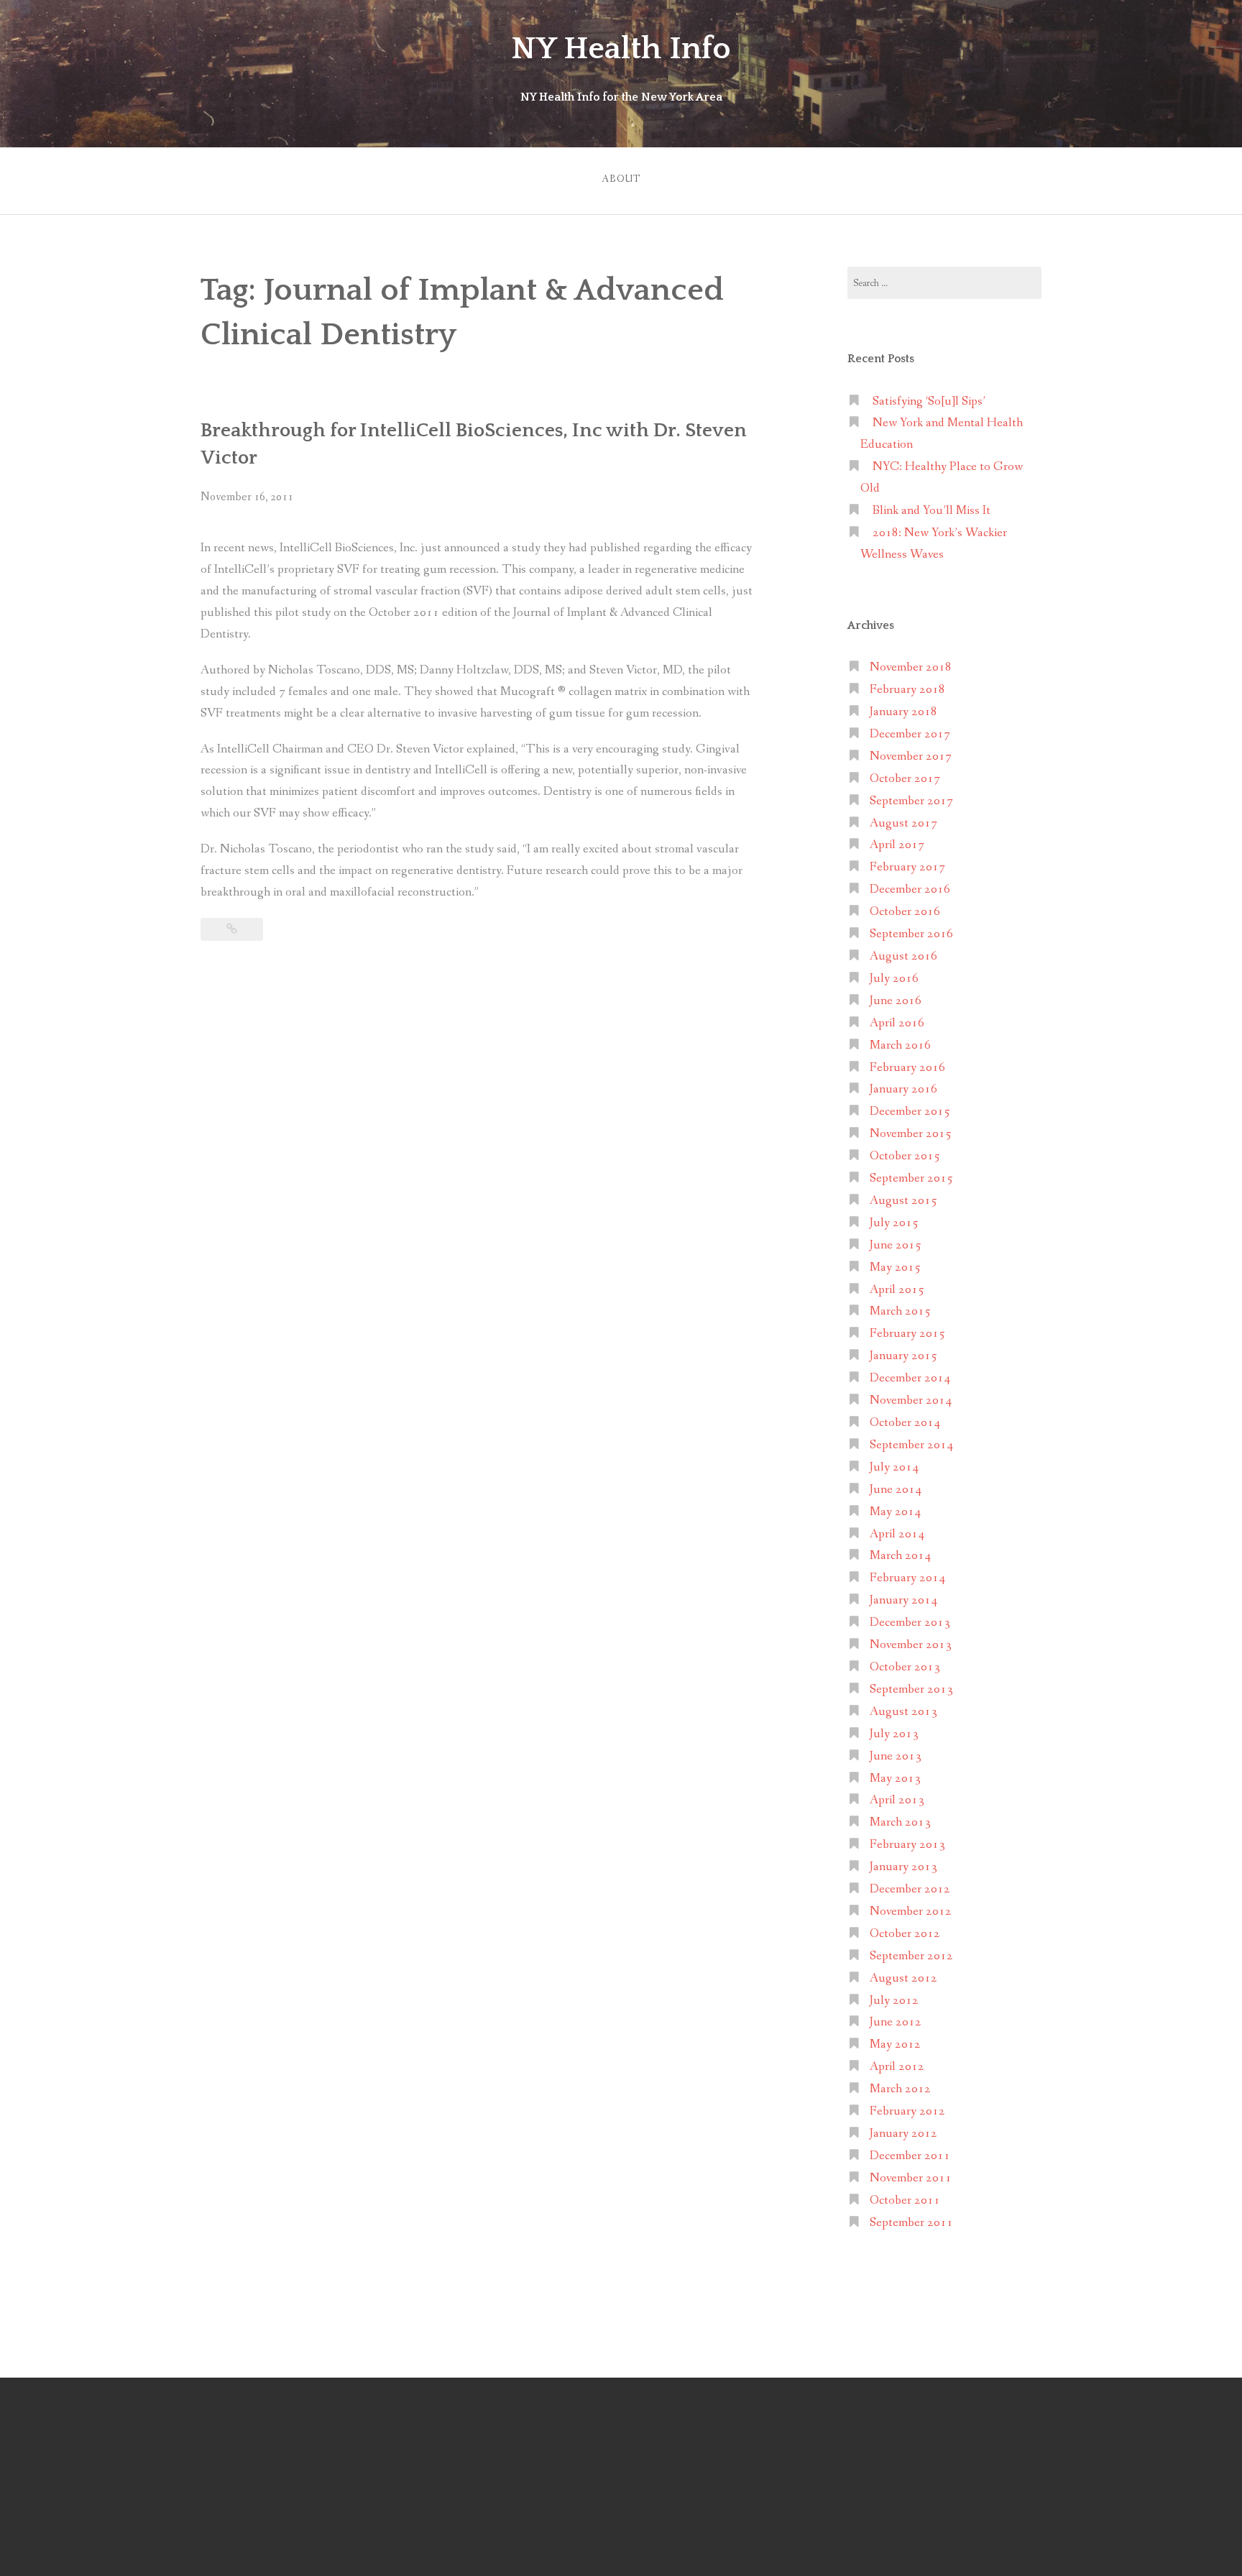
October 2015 (905, 1156)
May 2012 (895, 2044)
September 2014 (911, 1445)
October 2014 (905, 1423)
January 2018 (903, 712)
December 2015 (910, 1112)
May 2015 (895, 1268)
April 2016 (897, 1023)
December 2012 (910, 1889)
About (621, 179)
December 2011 (910, 2156)
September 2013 (911, 1689)
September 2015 (911, 1178)
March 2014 (900, 1556)
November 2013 (911, 1645)
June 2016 (896, 1001)
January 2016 (903, 1089)
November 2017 (911, 756)
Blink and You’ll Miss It (931, 511)
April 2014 (897, 1534)
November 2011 (911, 2178)
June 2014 (896, 1490)
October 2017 (905, 779)
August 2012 (903, 1978)
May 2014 (895, 1512)
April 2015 (897, 1290)
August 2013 (903, 1712)
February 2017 (907, 867)
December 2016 (910, 889)
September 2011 (911, 2223)
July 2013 (894, 1734)
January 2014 (903, 1600)
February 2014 (907, 1578)
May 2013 (895, 1779)
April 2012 (897, 2067)
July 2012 (894, 2001)
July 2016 (894, 979)
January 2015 (903, 1356)
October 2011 (905, 2200)
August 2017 (903, 823)
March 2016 (900, 1045)
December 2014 (910, 1378)
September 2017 (911, 801)
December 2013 (910, 1623)
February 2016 (907, 1068)
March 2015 (900, 1311)
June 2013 (896, 1756)
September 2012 (911, 1956)
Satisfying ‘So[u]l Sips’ (929, 401)
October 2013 (905, 1667)
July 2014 (894, 1467)
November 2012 (911, 1912)
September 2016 (911, 934)
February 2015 (907, 1334)
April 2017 (897, 845)
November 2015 (911, 1134)
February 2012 (907, 2111)
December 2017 (910, 734)
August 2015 (903, 1201)
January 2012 (903, 2134)
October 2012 (905, 1934)
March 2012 (900, 2089)
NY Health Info (621, 49)
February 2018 (907, 690)
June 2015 (896, 1245)
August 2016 (903, 956)
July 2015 (894, 1223)
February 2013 (907, 1845)
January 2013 (903, 1867)
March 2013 (900, 1822)
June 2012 (896, 2022)
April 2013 (897, 1800)
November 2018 (911, 667)
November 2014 (911, 1400)
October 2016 (905, 912)
